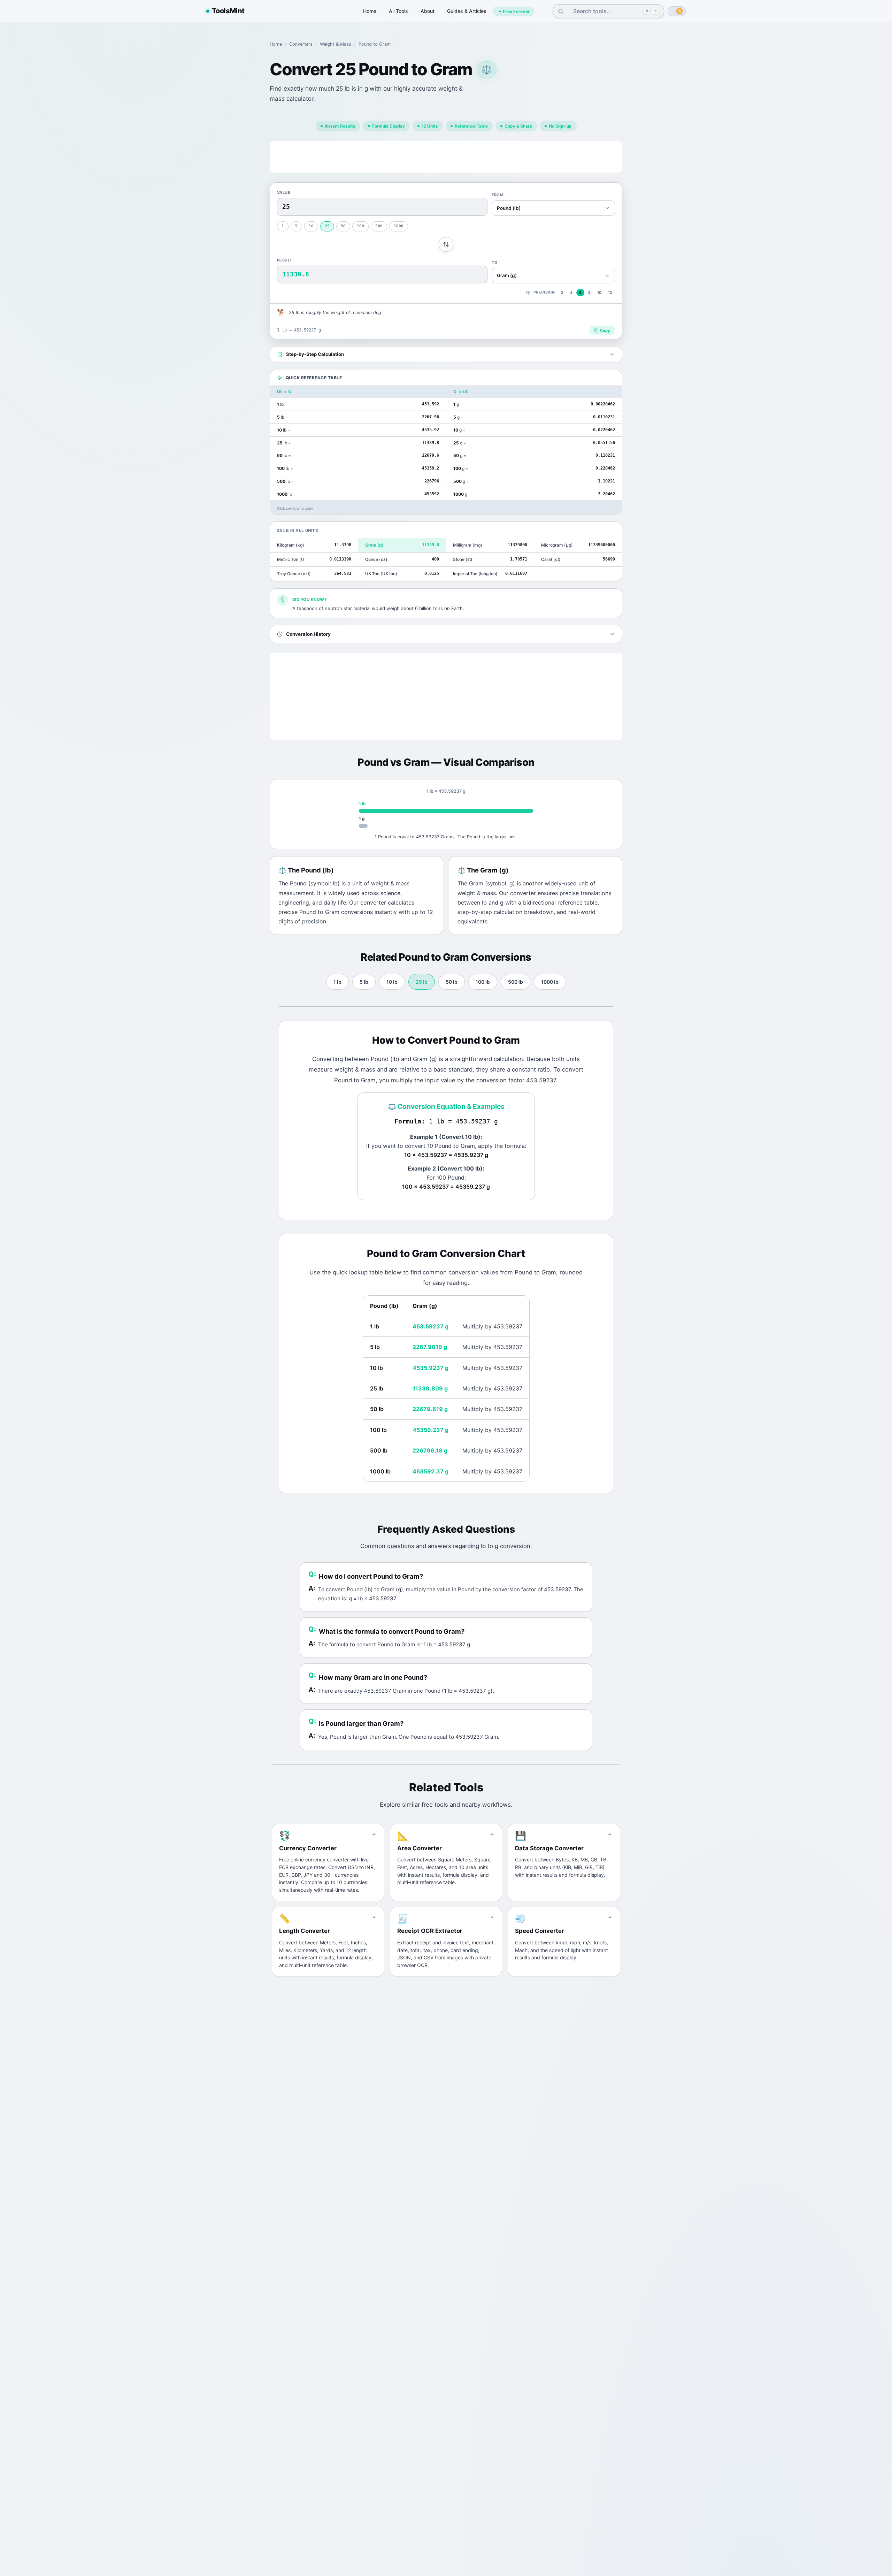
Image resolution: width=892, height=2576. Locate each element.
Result (285, 260)
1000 (399, 226)
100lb (483, 982)
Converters (301, 44)
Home (370, 11)
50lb (452, 982)
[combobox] (603, 11)
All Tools (398, 11)
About (428, 11)
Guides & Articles (467, 11)
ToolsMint (228, 11)
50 (343, 226)
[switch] (677, 11)
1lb (337, 982)
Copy (605, 330)
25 (327, 226)
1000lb (550, 982)
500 (379, 226)
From (498, 195)
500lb (516, 982)
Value (284, 192)
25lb (422, 982)
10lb (392, 982)
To (495, 262)
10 (311, 226)
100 (360, 226)
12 (610, 293)
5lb (364, 982)
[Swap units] (446, 244)
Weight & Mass (336, 44)
